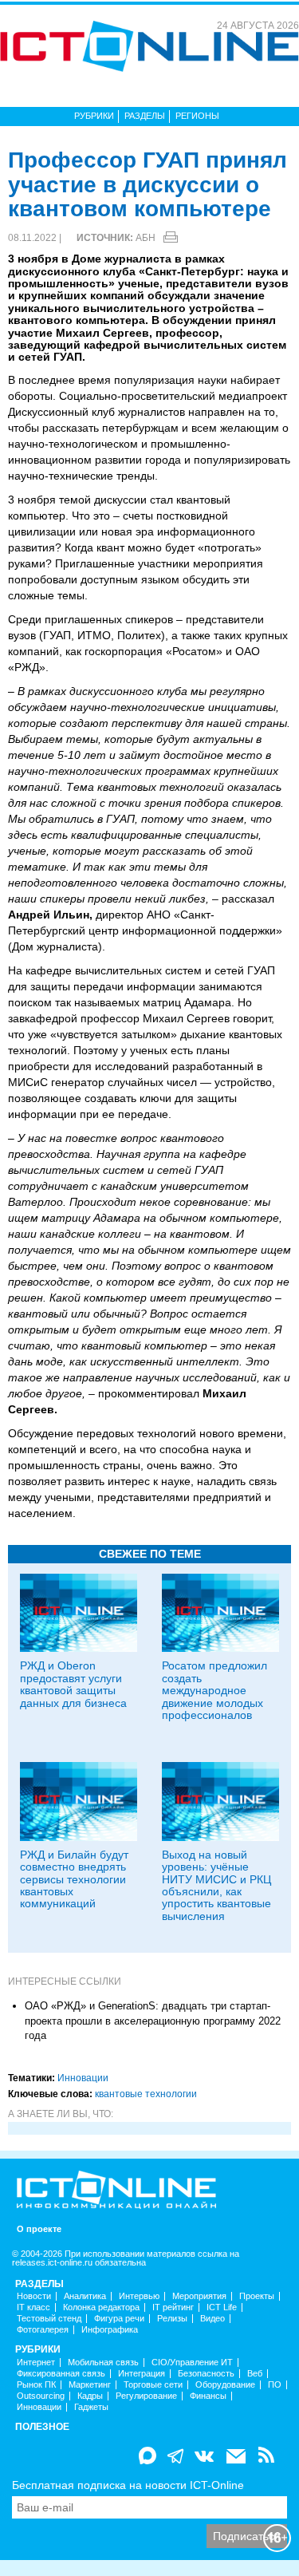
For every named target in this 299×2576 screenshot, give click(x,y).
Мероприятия (199, 2296)
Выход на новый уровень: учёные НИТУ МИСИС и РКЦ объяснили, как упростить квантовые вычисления (216, 1885)
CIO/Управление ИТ (192, 2363)
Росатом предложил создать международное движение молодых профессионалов (214, 1690)
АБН (146, 238)
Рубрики (94, 116)
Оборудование (225, 2385)
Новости (34, 2296)
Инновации (83, 2078)
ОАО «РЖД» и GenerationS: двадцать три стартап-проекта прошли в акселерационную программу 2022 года (153, 2021)
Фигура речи (119, 2319)
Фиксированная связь (61, 2374)
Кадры (90, 2396)
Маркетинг (90, 2385)
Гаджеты (91, 2407)
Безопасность (206, 2374)
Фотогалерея (43, 2330)
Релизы (172, 2319)
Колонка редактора (101, 2307)
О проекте (39, 2229)
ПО (275, 2385)
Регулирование (146, 2396)
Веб (255, 2374)
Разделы (145, 116)
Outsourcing (41, 2396)
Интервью (139, 2296)
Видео (212, 2319)
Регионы (197, 116)
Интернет (36, 2363)
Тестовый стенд (49, 2319)
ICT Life (222, 2307)
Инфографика (110, 2330)
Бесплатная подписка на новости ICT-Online (128, 2485)
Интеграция (142, 2374)
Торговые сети (153, 2385)
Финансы (208, 2396)
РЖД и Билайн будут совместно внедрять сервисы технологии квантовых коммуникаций (74, 1879)
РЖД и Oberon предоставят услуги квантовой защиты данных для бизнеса (73, 1684)
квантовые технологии (146, 2094)
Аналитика (85, 2296)
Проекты (257, 2296)
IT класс (33, 2307)
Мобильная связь (103, 2363)
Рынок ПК (36, 2385)
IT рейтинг (173, 2307)
